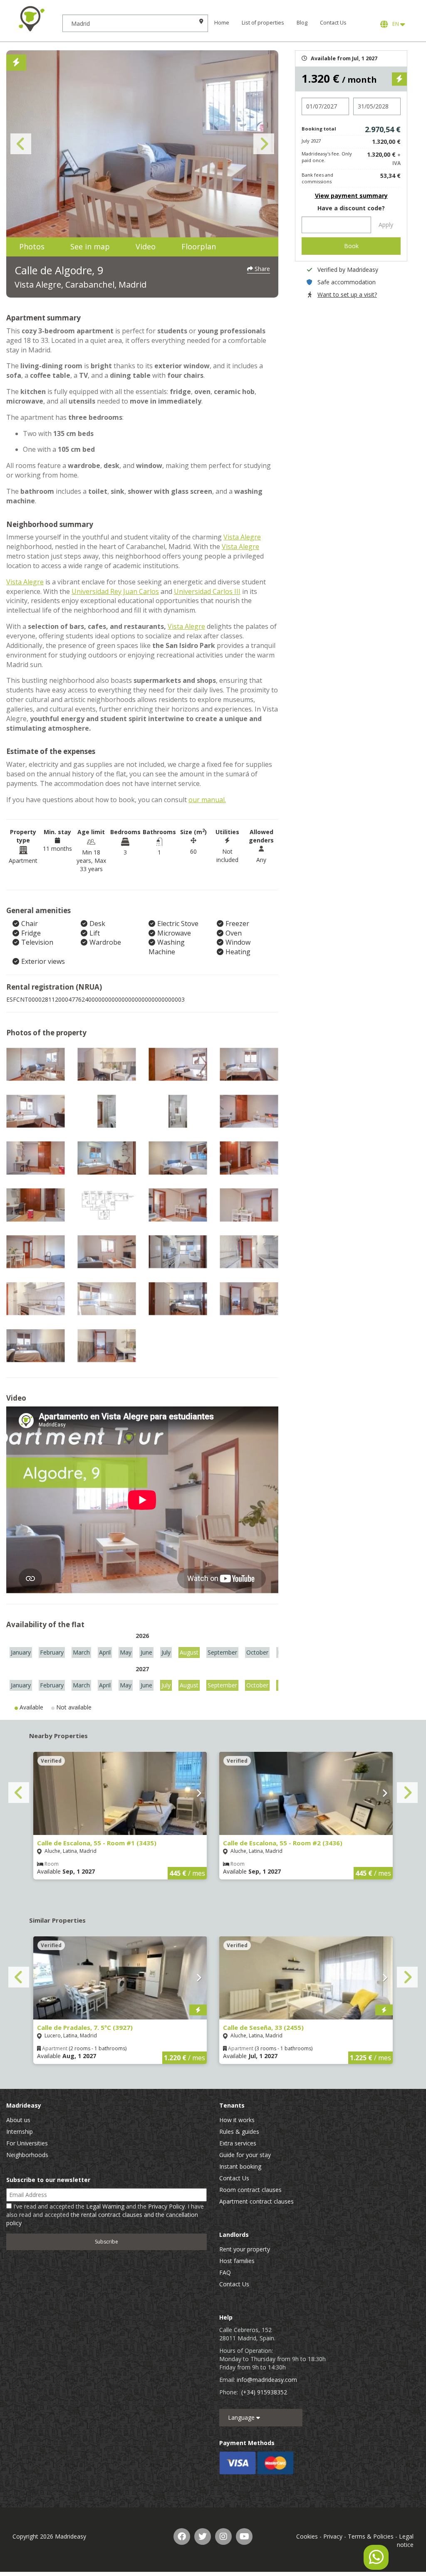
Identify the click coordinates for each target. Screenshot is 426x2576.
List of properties (263, 23)
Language (242, 2417)
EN (395, 24)
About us (18, 2120)
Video (146, 246)
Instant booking (240, 2166)
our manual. (207, 800)
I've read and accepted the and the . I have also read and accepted (105, 2215)
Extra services (238, 2143)
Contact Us (333, 23)
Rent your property (245, 2249)
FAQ (225, 2272)
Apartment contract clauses (256, 2201)
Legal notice (405, 2540)
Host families (237, 2261)
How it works (237, 2120)
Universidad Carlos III (207, 591)
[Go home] (31, 19)
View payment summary (351, 196)
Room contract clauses (250, 2190)
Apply (386, 225)
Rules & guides (239, 2131)
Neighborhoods (27, 2155)
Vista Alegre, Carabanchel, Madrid (80, 284)
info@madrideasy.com (267, 2380)
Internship (20, 2131)
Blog (302, 23)
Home (222, 23)
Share (261, 269)
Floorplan (199, 246)
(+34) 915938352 (264, 2392)
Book (351, 246)
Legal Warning (105, 2206)
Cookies (307, 2536)
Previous (21, 144)
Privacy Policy (166, 2206)
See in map (90, 246)
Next (264, 144)
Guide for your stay (245, 2155)
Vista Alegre (242, 537)
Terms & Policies (371, 2536)
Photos (32, 246)
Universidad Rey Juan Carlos (115, 591)
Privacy (333, 2536)
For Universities (27, 2143)
